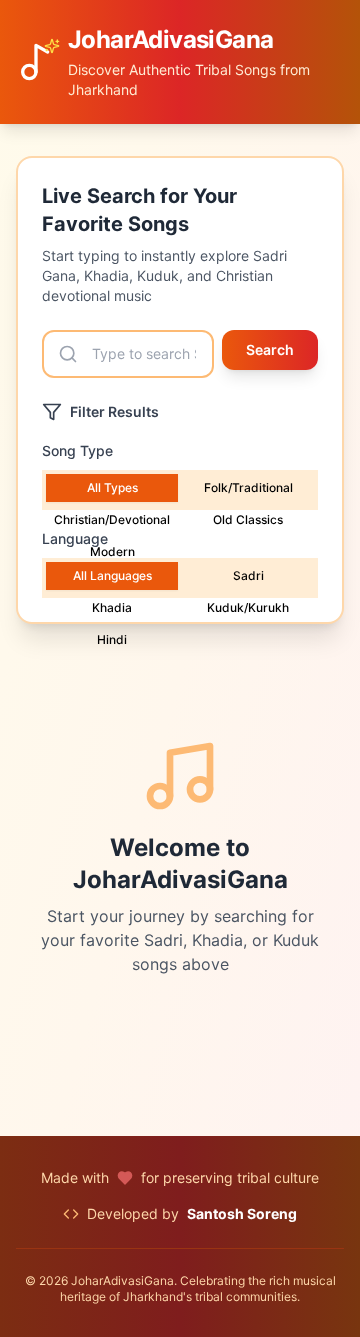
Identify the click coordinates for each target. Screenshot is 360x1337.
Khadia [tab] (112, 607)
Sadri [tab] (248, 575)
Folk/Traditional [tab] (248, 487)
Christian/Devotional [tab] (112, 519)
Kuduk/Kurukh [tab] (248, 607)
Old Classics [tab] (248, 519)
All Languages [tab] (112, 575)
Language (75, 538)
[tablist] (180, 490)
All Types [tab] (112, 487)
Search (270, 349)
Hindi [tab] (112, 639)
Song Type (77, 450)
